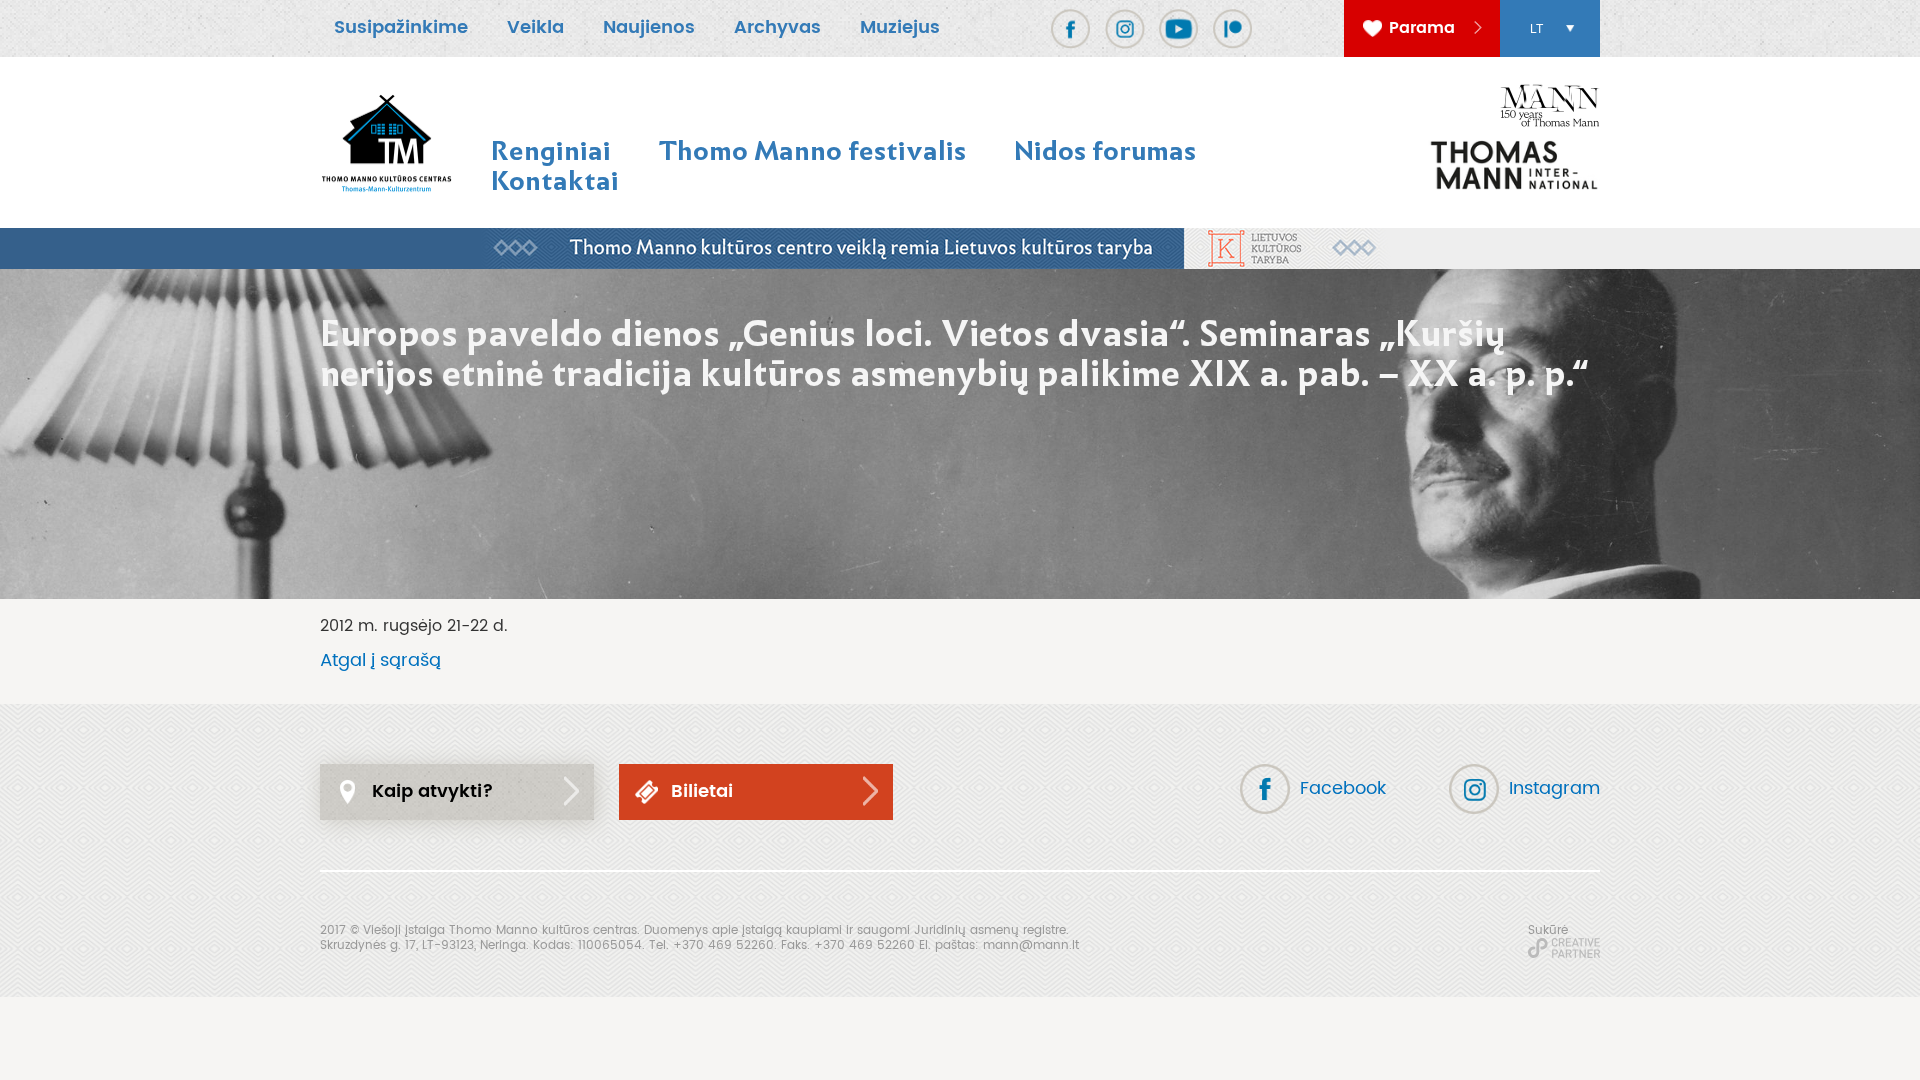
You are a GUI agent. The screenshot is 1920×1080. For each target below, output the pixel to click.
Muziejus (900, 27)
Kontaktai (555, 180)
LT (1536, 29)
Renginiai (551, 150)
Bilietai (702, 791)
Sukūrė (1548, 930)
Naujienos (649, 27)
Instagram (1554, 788)
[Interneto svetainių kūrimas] (1564, 948)
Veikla (535, 27)
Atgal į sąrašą (380, 660)
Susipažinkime (401, 27)
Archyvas (777, 27)
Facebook (1343, 788)
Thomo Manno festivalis (812, 150)
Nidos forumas (1105, 150)
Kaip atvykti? (433, 791)
